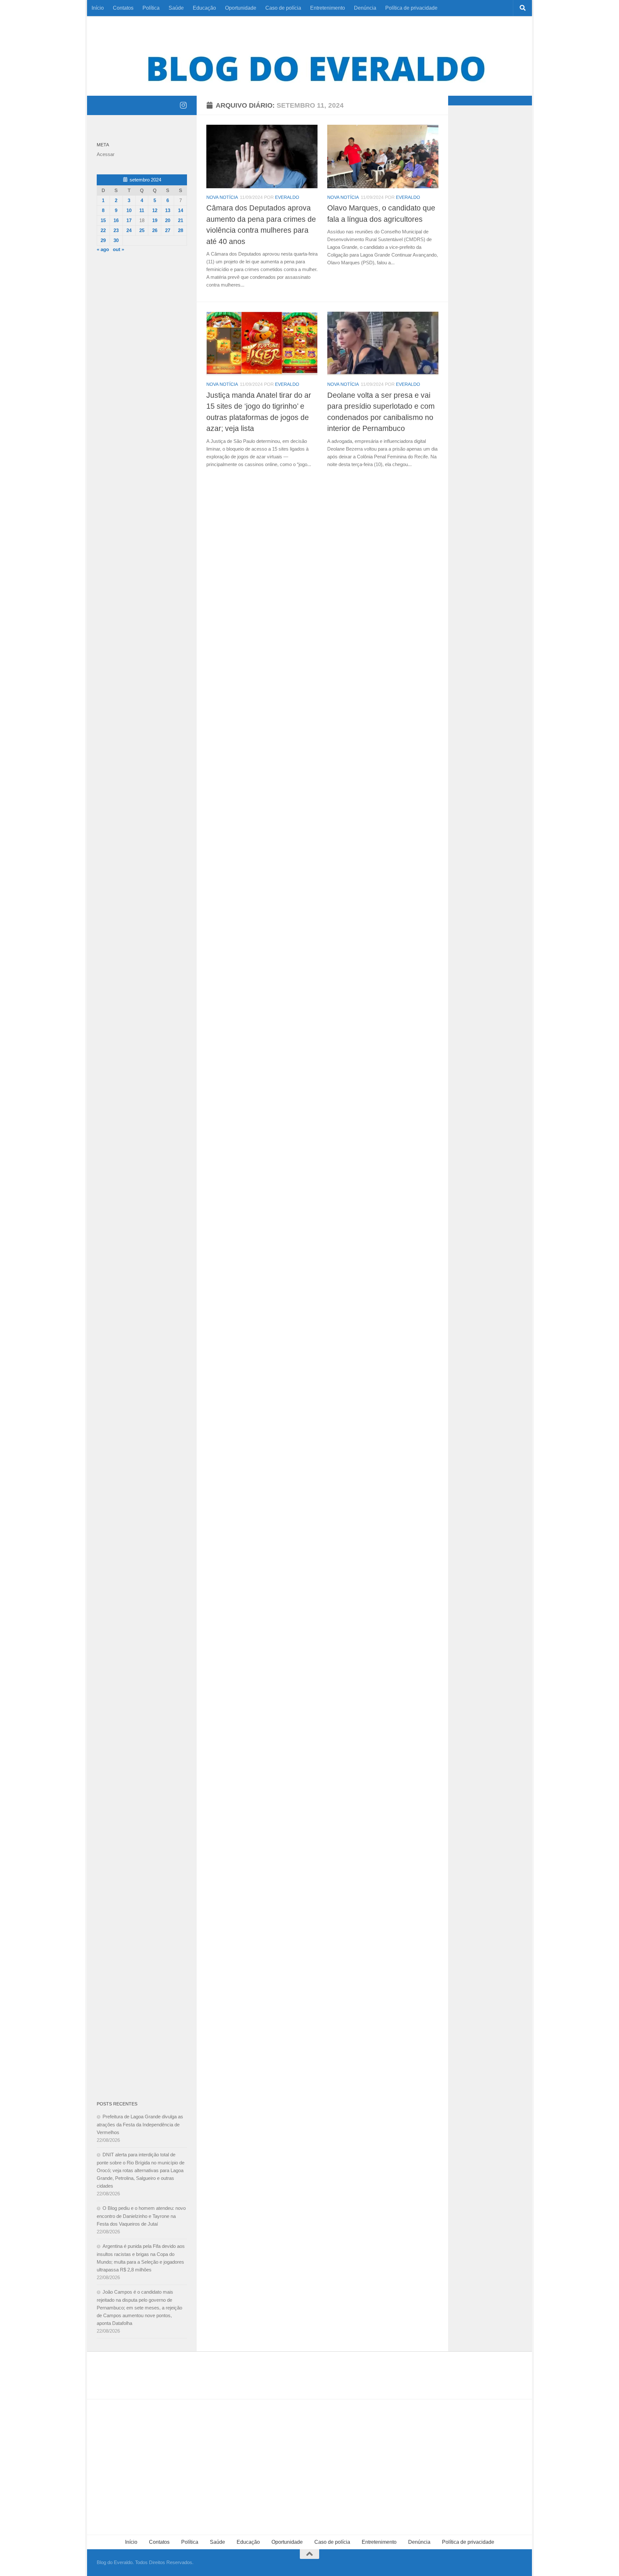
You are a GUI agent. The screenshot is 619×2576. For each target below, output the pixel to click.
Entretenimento (328, 8)
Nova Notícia (222, 197)
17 (129, 220)
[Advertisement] (142, 366)
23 (116, 230)
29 (103, 240)
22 (103, 230)
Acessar (106, 154)
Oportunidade (241, 8)
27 (168, 230)
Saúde (176, 8)
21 (181, 220)
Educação (204, 8)
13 (168, 210)
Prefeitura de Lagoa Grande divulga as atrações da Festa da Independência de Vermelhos (140, 2124)
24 (129, 230)
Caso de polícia (283, 8)
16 (116, 220)
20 (168, 220)
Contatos (123, 8)
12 (155, 210)
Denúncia (365, 8)
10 (129, 210)
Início (98, 8)
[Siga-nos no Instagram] (183, 105)
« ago (103, 249)
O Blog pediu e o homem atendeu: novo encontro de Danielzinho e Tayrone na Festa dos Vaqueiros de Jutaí (141, 2216)
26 (155, 230)
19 (155, 220)
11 (142, 210)
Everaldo (287, 197)
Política (151, 8)
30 (116, 240)
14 (181, 210)
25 (142, 230)
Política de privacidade (411, 8)
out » (118, 249)
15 (103, 220)
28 (181, 230)
